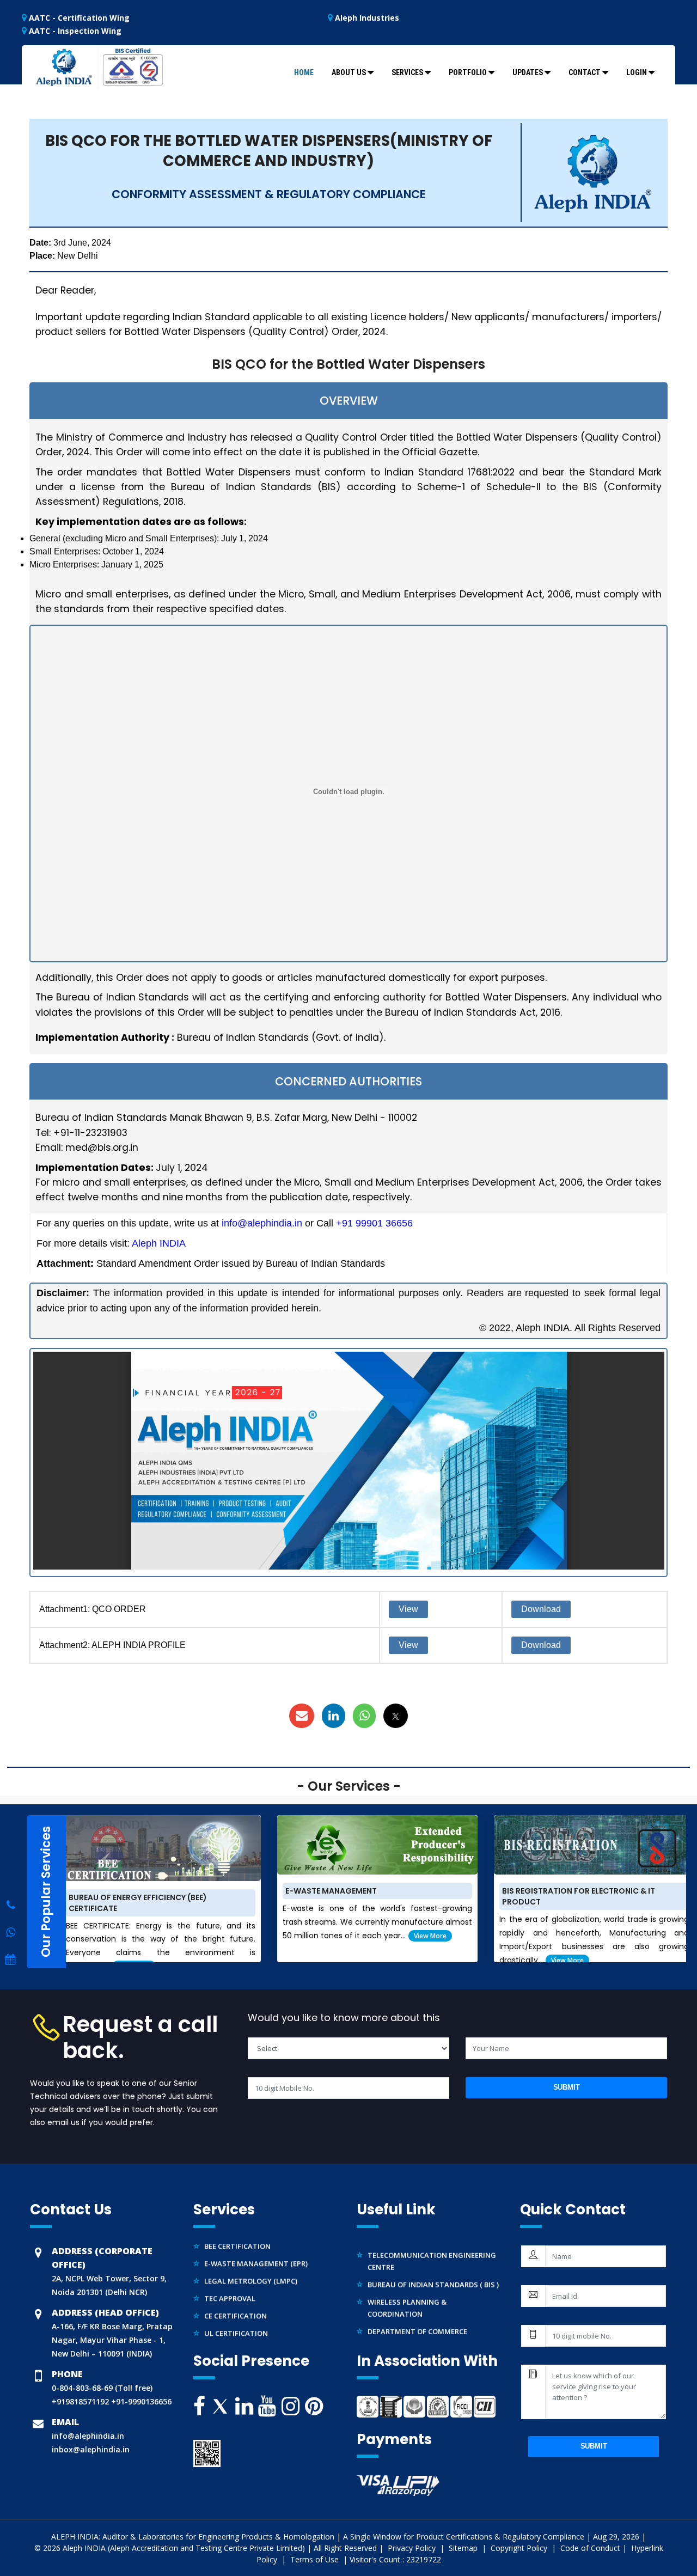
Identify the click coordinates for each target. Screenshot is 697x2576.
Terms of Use (316, 2559)
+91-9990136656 (140, 2401)
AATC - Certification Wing (78, 18)
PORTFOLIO (468, 72)
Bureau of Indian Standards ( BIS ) (433, 2264)
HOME (304, 72)
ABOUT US (349, 72)
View (408, 1609)
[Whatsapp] (11, 1905)
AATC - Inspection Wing (74, 31)
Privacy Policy (413, 2548)
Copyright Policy (520, 2548)
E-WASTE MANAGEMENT (331, 1891)
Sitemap (464, 2548)
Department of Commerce (417, 2311)
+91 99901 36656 (374, 1223)
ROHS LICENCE (229, 2330)
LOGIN (637, 72)
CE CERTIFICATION (236, 2296)
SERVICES (407, 72)
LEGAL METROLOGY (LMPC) (251, 2261)
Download (541, 1609)
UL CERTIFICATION (236, 2313)
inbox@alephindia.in (91, 2449)
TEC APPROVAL (230, 2278)
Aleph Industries (366, 18)
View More (430, 1936)
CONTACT (585, 72)
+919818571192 (80, 2401)
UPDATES (528, 72)
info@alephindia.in (262, 1223)
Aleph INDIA (159, 1243)
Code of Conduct (590, 2548)
